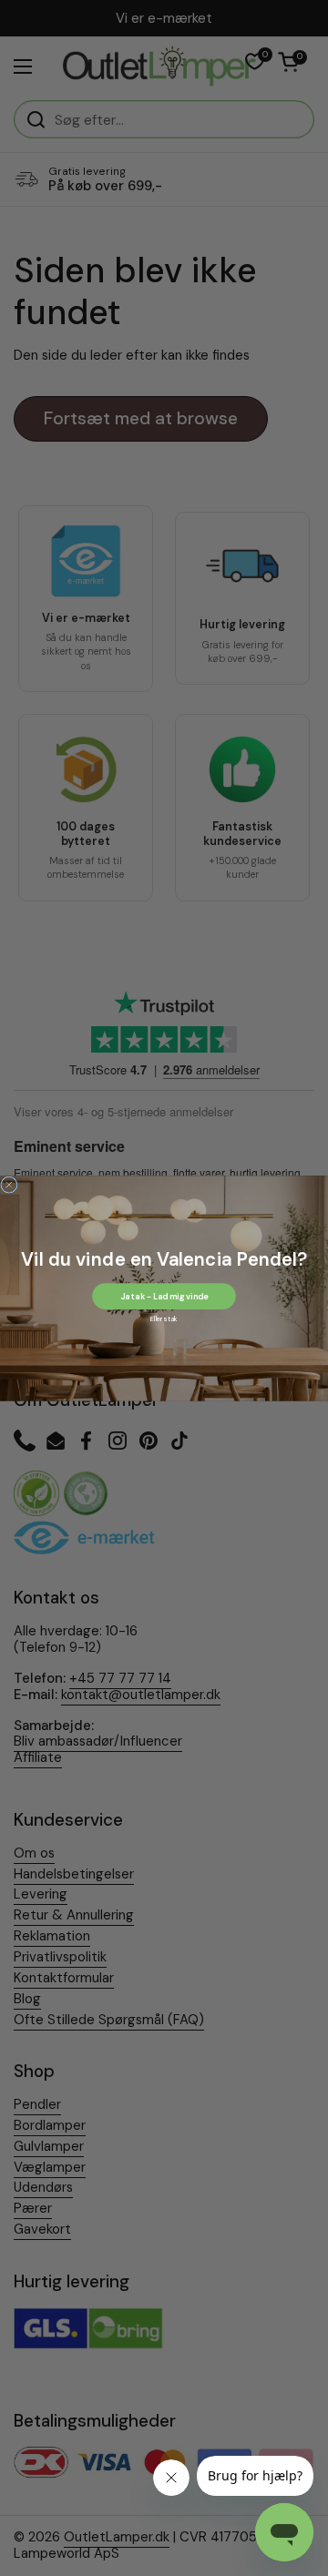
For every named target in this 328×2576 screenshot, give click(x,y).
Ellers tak (164, 1319)
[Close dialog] (9, 1185)
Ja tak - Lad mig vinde (164, 1296)
